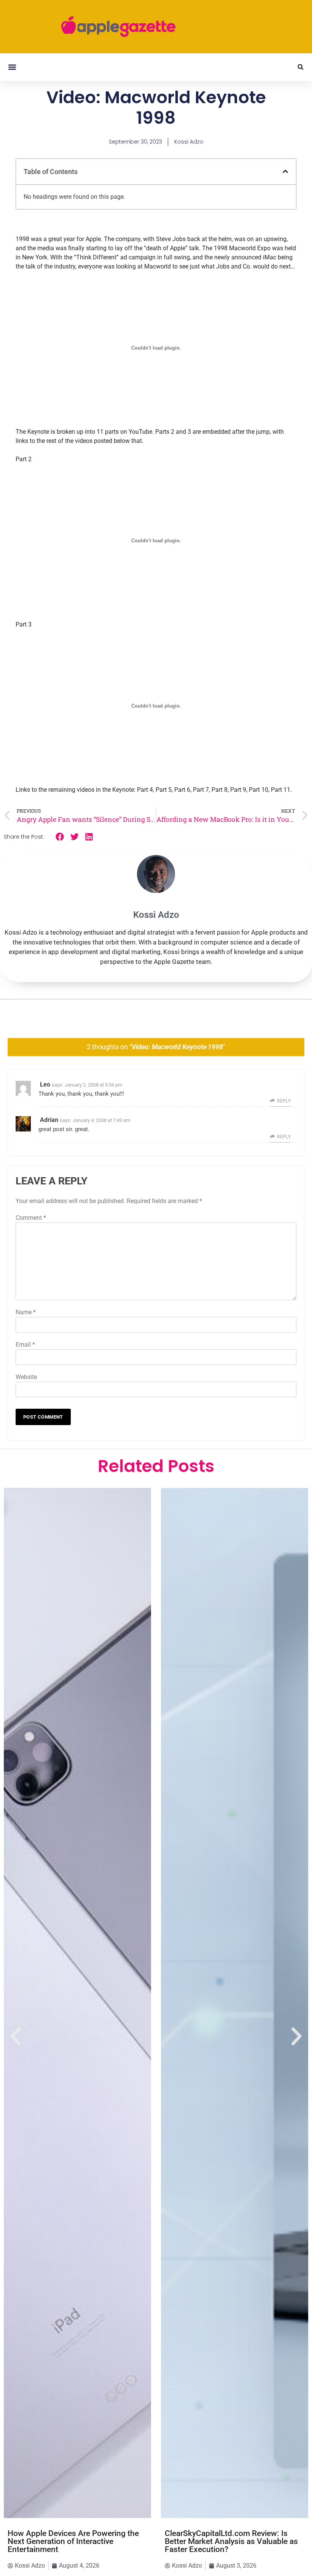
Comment (31, 1218)
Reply (284, 1101)
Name (26, 1312)
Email (25, 1345)
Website (26, 1377)
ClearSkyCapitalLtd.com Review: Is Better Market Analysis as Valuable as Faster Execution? (231, 2541)
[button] (12, 67)
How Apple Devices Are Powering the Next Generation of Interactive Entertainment (73, 2541)
